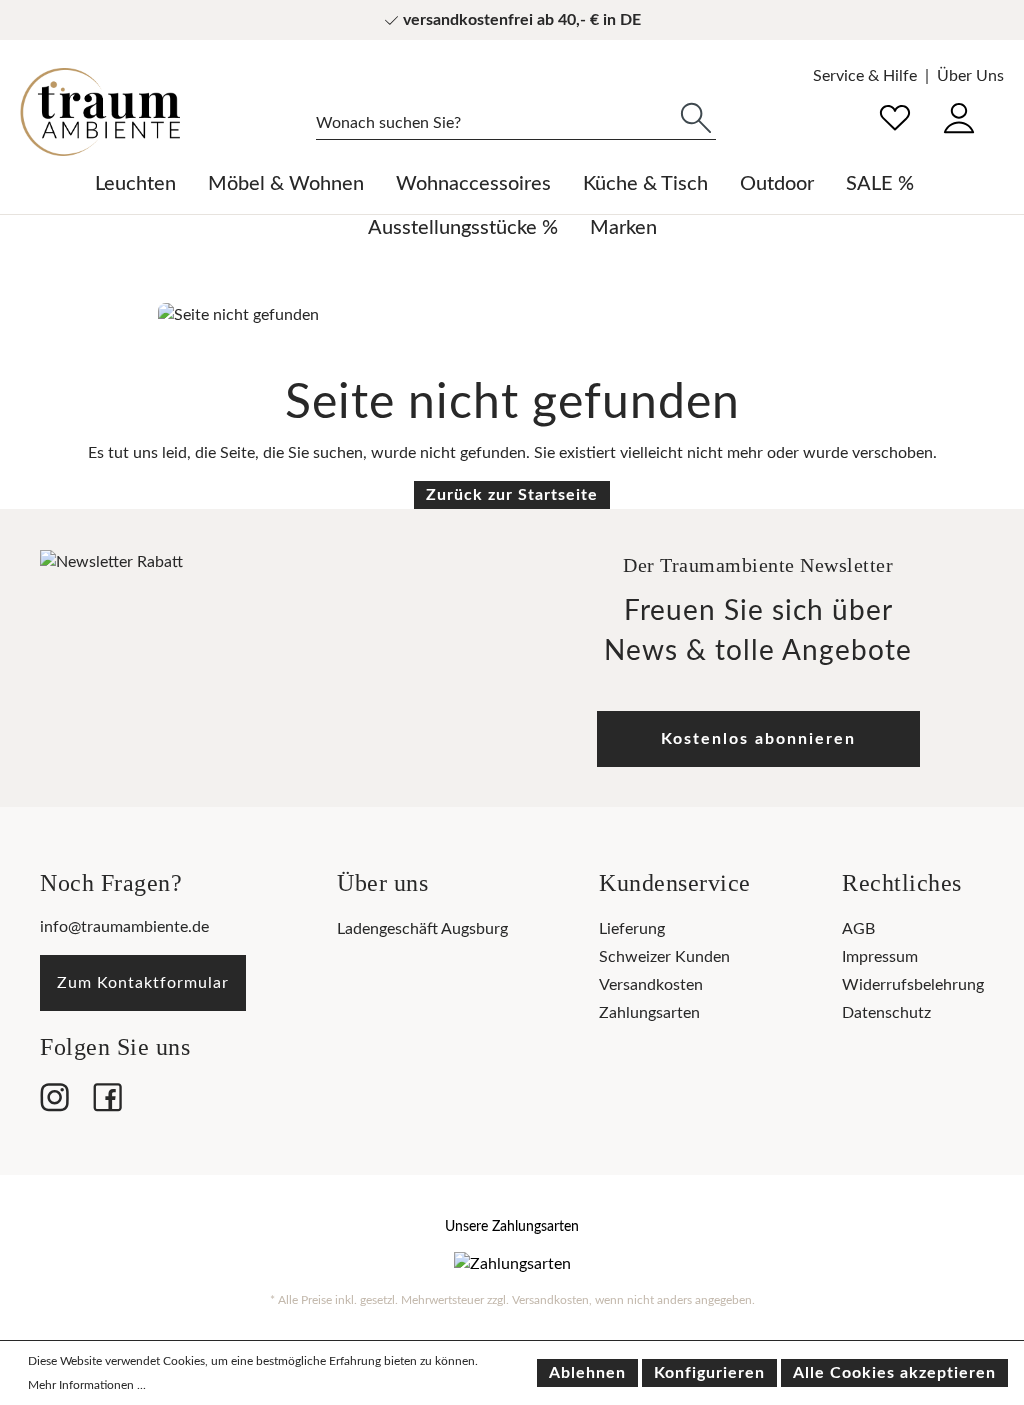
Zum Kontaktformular (143, 983)
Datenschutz (886, 1013)
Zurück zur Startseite (512, 495)
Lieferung (632, 929)
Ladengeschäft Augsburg (422, 929)
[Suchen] (696, 116)
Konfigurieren (709, 1373)
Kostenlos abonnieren (758, 739)
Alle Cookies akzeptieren (894, 1373)
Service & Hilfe (865, 76)
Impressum (880, 957)
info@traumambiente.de (124, 927)
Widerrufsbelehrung (913, 985)
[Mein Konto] (959, 115)
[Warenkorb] (1003, 104)
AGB (858, 929)
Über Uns (970, 76)
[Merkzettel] (895, 115)
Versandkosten (651, 985)
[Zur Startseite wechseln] (100, 112)
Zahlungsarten (649, 1013)
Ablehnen (587, 1373)
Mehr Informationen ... (87, 1385)
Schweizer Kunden (664, 957)
